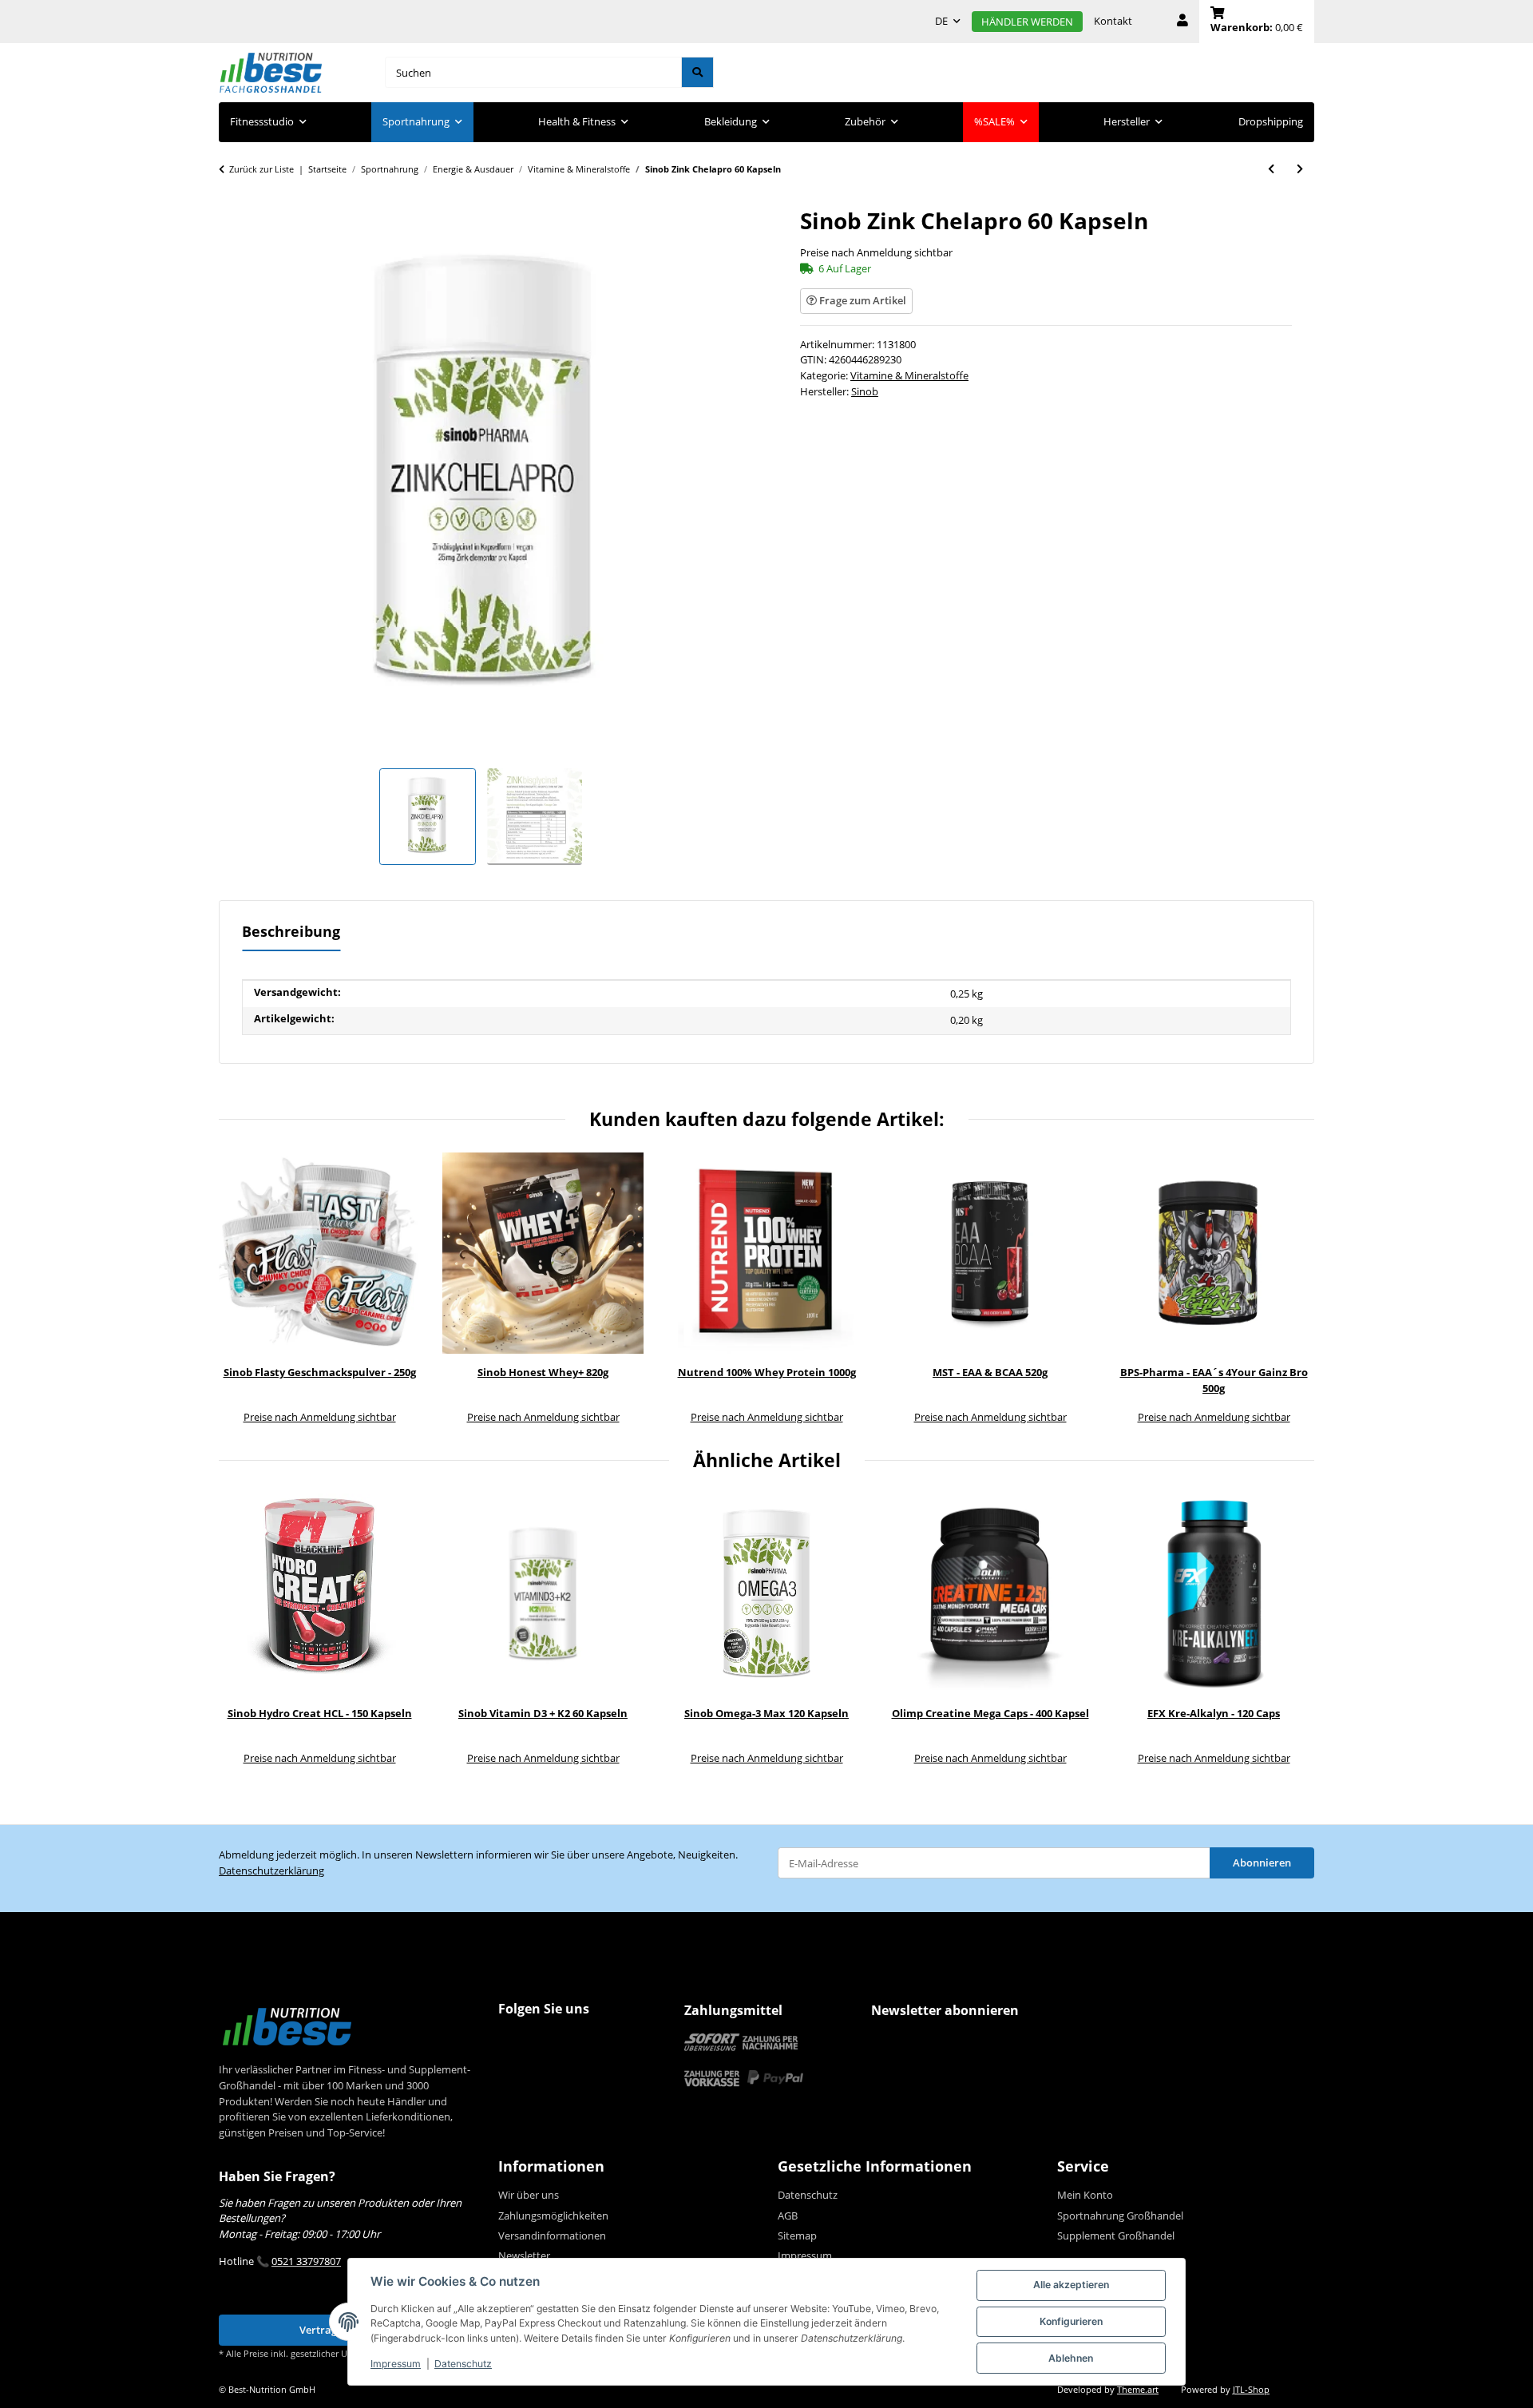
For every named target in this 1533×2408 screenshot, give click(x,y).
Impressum (396, 2364)
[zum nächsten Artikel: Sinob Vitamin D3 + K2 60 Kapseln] (1300, 169)
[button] (1182, 22)
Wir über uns (529, 2195)
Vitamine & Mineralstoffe (909, 375)
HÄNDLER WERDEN (1027, 22)
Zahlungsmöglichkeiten (553, 2216)
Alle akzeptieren (1071, 2285)
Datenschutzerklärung (271, 1870)
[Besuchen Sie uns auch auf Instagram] (544, 2041)
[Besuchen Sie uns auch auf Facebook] (513, 2041)
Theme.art (1138, 2390)
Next (1291, 1290)
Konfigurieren (1071, 2321)
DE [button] (941, 21)
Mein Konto (1085, 2195)
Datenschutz (463, 2364)
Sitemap (797, 2235)
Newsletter (524, 2255)
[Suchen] (697, 72)
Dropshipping (1271, 121)
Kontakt (1113, 21)
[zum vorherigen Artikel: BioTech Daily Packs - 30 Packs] (1271, 169)
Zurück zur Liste (261, 169)
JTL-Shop (1251, 2390)
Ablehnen (1071, 2358)
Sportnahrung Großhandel (1120, 2216)
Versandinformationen (552, 2235)
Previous (242, 1290)
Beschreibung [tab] (291, 931)
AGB (788, 2216)
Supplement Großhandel (1116, 2235)
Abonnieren (1262, 1863)
